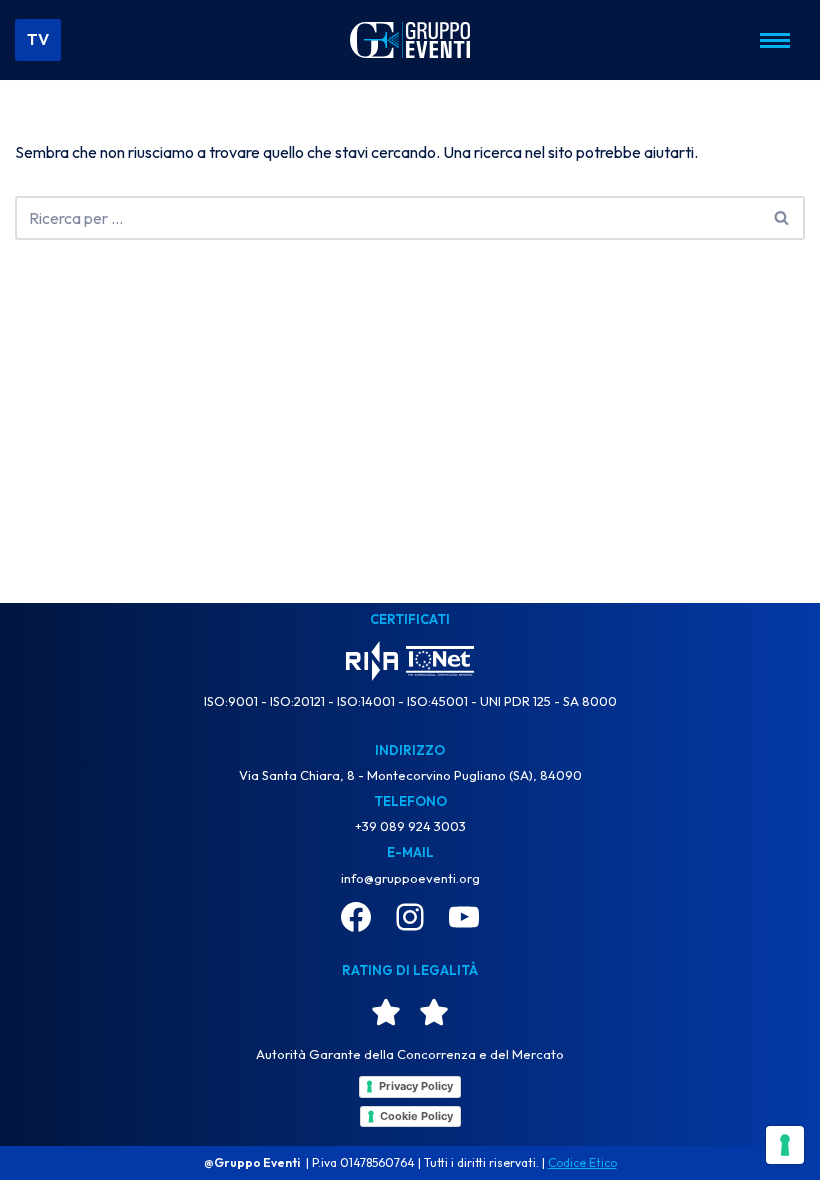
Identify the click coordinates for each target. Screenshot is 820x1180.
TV (38, 39)
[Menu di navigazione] (775, 40)
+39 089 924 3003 (410, 826)
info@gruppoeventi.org (410, 878)
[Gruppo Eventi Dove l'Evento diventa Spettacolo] (410, 39)
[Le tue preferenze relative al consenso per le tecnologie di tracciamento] (785, 1145)
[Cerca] (782, 218)
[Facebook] (356, 917)
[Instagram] (410, 917)
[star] (386, 1012)
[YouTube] (464, 917)
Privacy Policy (416, 1086)
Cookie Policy (416, 1116)
